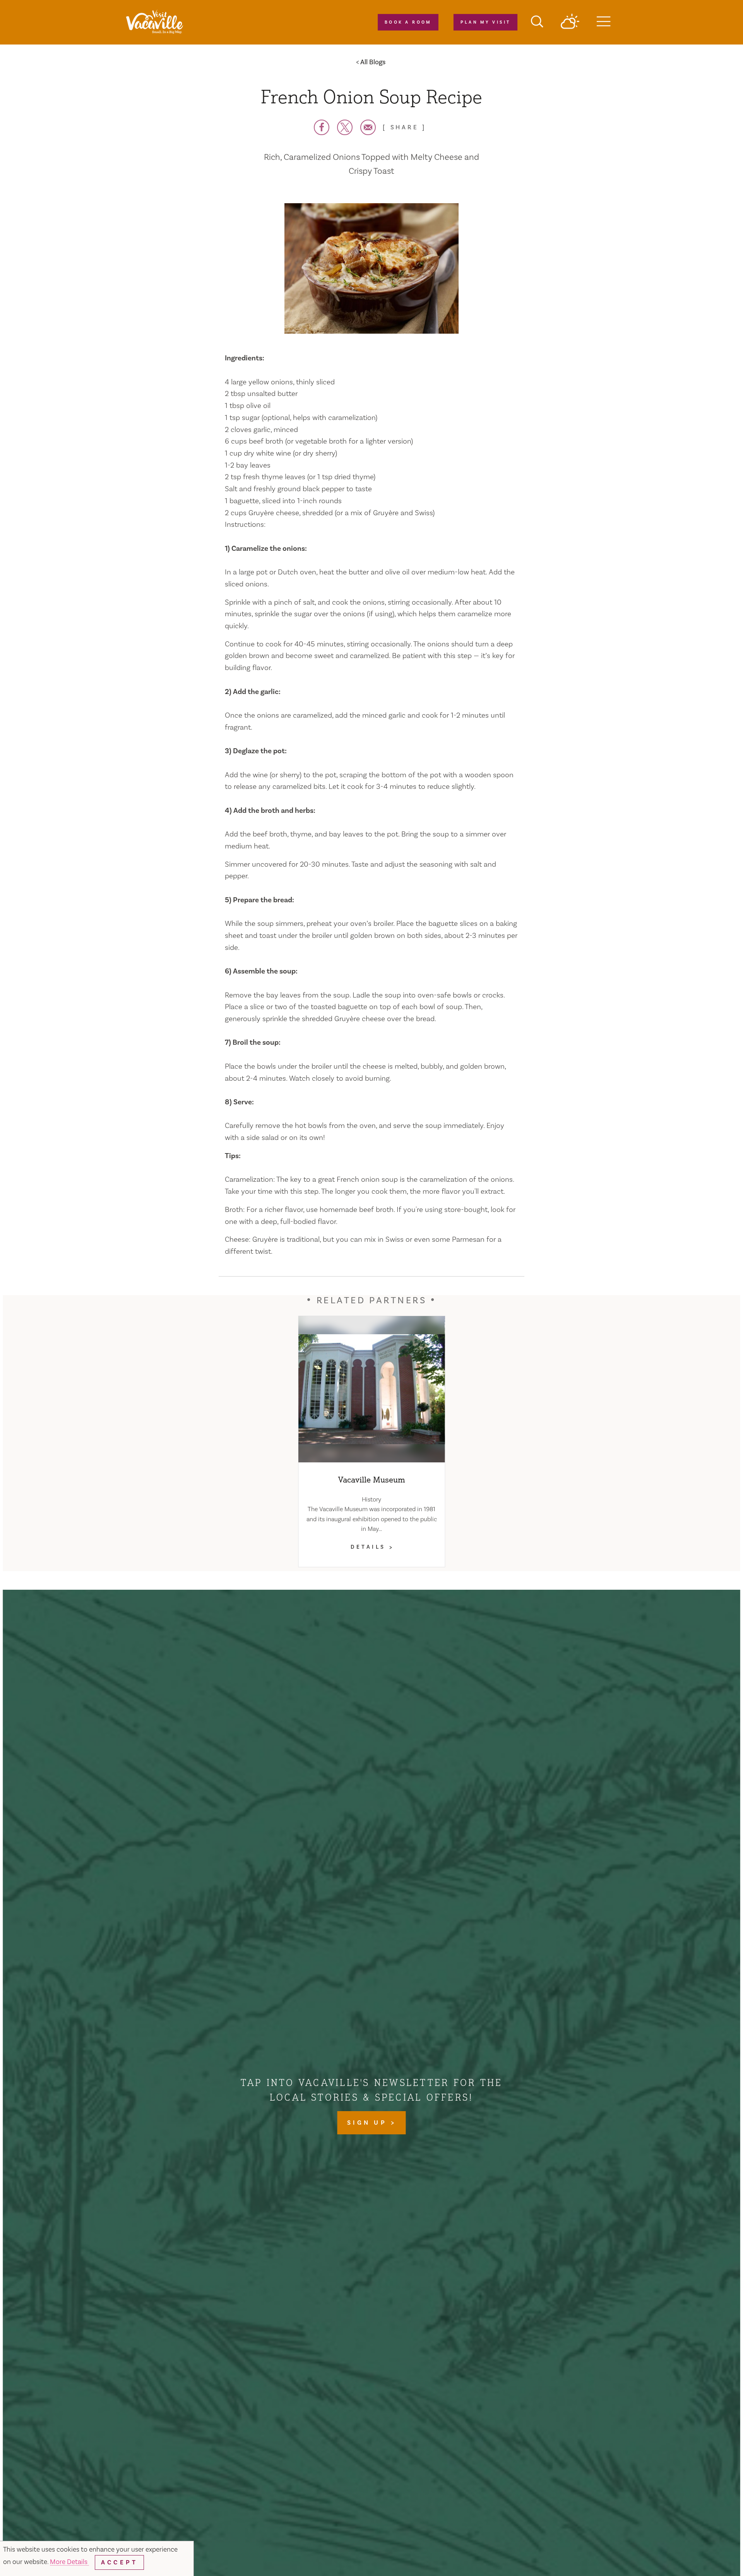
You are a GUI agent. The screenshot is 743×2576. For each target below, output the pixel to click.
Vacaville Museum (372, 1479)
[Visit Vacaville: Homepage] (154, 22)
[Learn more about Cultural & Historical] (371, 1389)
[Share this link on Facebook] (322, 127)
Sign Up (369, 2123)
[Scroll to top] (712, 2554)
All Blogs (373, 62)
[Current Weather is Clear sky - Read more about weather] (570, 22)
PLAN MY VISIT (485, 22)
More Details (69, 2562)
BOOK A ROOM (408, 22)
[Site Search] (537, 22)
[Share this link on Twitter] (345, 127)
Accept (119, 2562)
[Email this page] (368, 127)
